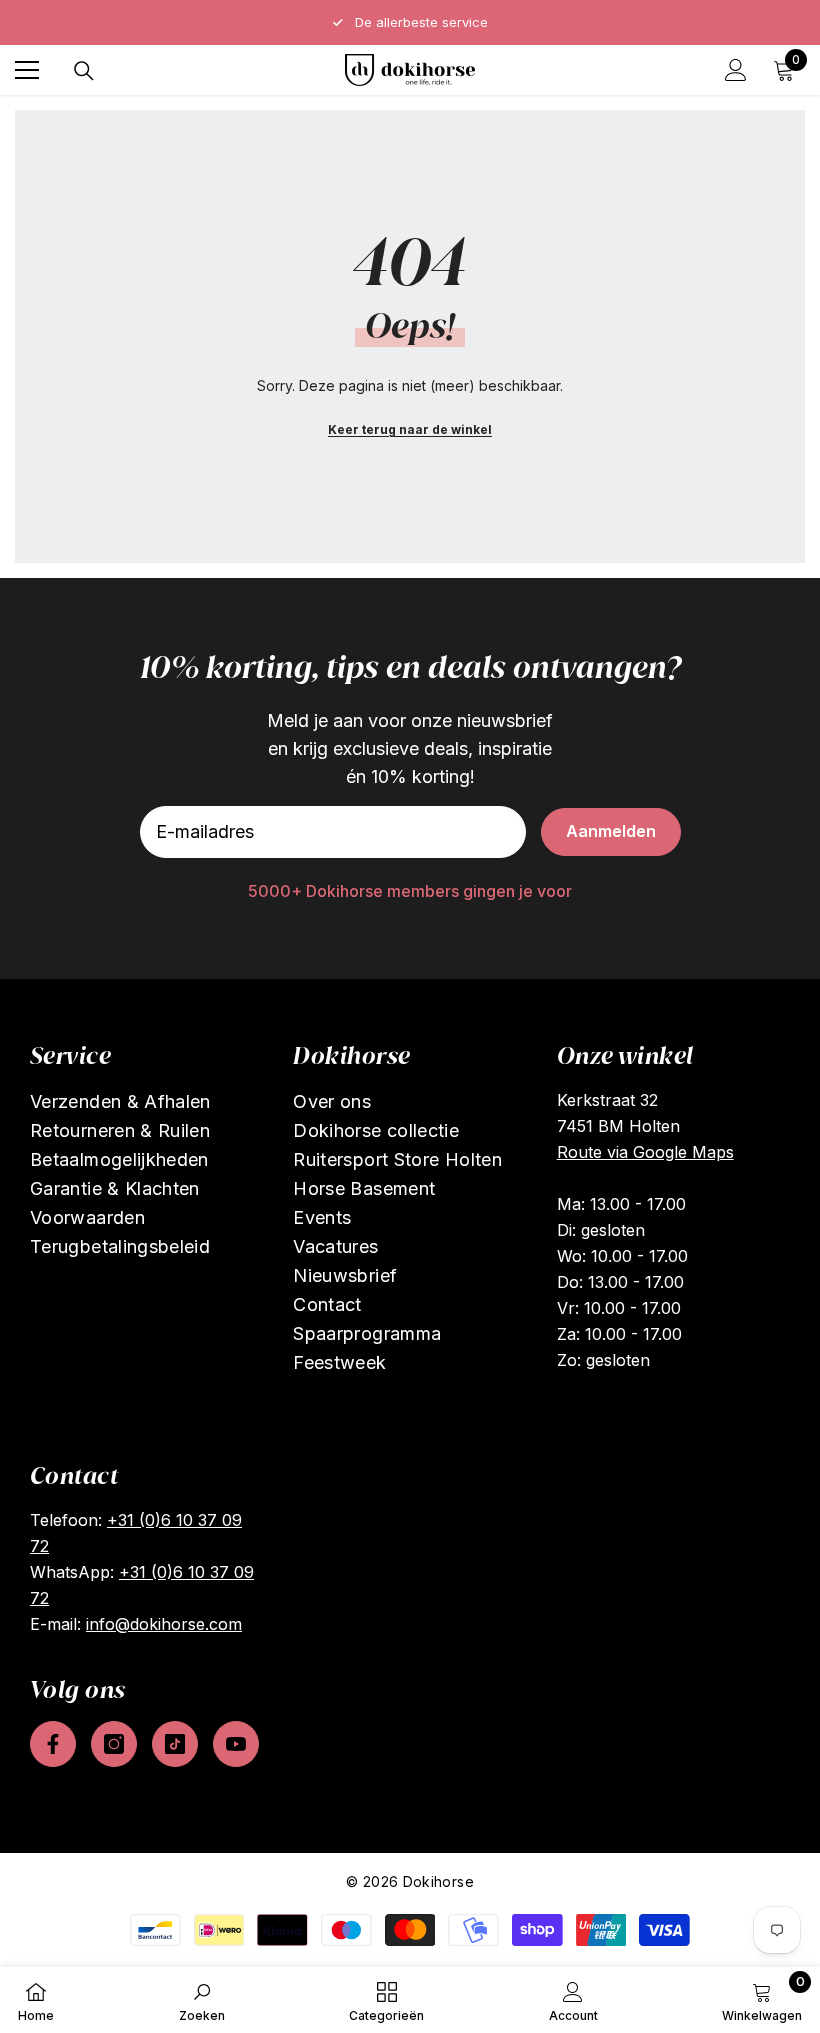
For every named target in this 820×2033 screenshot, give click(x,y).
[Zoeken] (84, 71)
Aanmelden (611, 831)
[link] (202, 2000)
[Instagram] (114, 1744)
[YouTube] (236, 1744)
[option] (410, 22)
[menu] (27, 70)
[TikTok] (175, 1744)
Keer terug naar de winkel (410, 429)
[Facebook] (53, 1744)
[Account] (736, 70)
